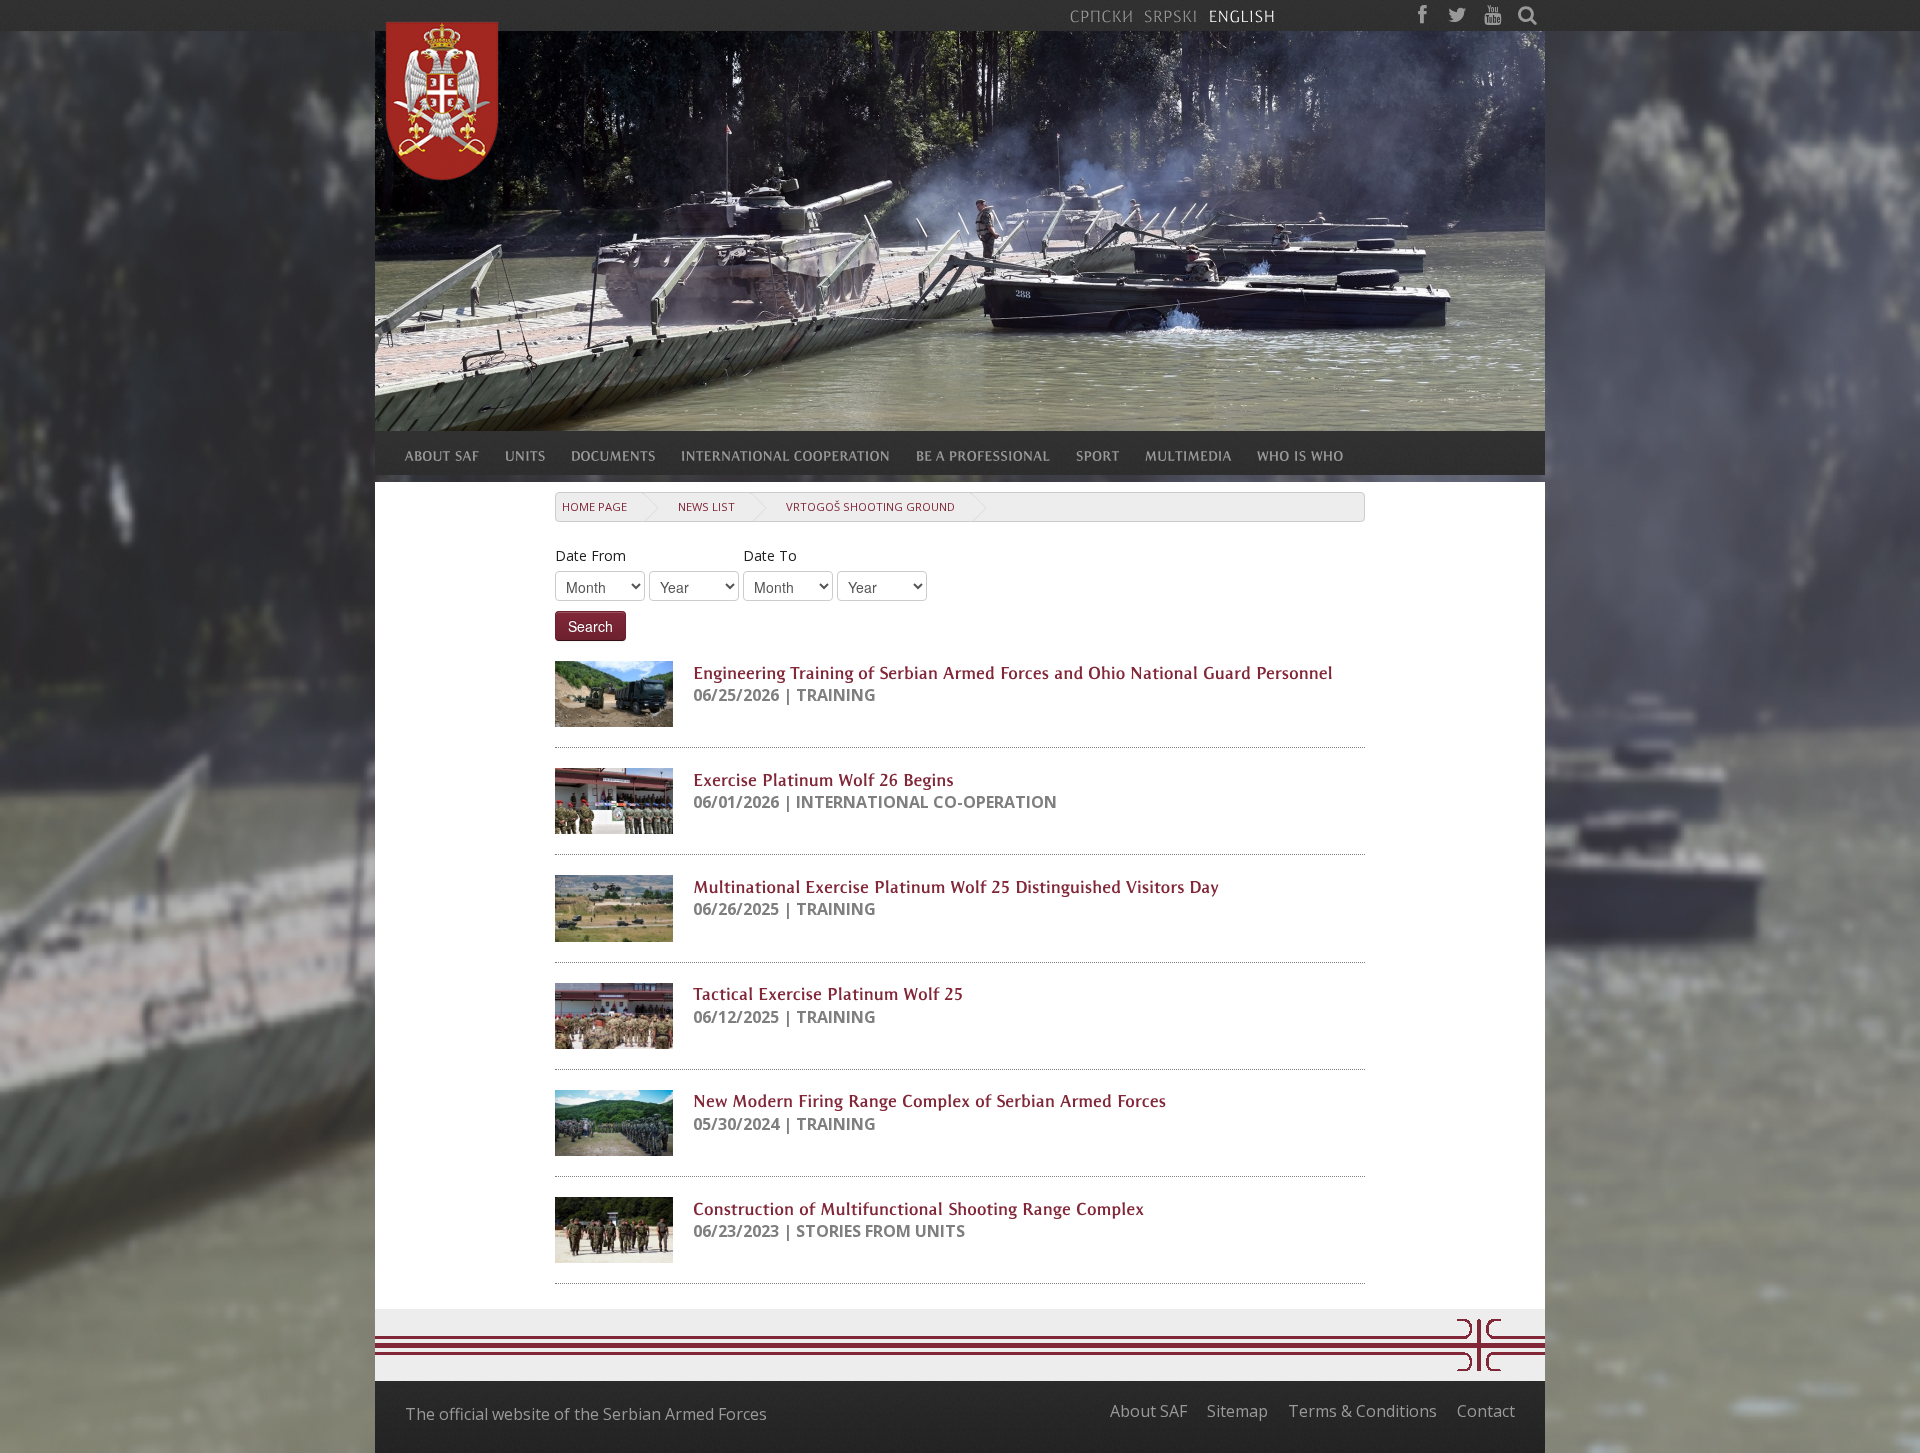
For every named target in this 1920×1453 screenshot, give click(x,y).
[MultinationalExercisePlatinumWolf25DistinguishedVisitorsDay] (956, 885)
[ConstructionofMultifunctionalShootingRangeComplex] (918, 1207)
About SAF (1148, 1411)
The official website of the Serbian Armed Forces (586, 1414)
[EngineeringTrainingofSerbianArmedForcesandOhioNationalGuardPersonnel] (1013, 671)
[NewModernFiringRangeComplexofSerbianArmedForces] (929, 1100)
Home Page (594, 506)
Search (590, 626)
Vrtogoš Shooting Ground (870, 506)
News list (706, 506)
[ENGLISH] (1241, 15)
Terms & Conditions (1362, 1411)
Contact (1486, 1411)
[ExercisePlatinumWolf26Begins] (823, 778)
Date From (590, 555)
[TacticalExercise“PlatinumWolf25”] (828, 993)
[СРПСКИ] (1101, 15)
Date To (770, 555)
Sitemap (1237, 1411)
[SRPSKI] (1170, 15)
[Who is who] (1313, 455)
